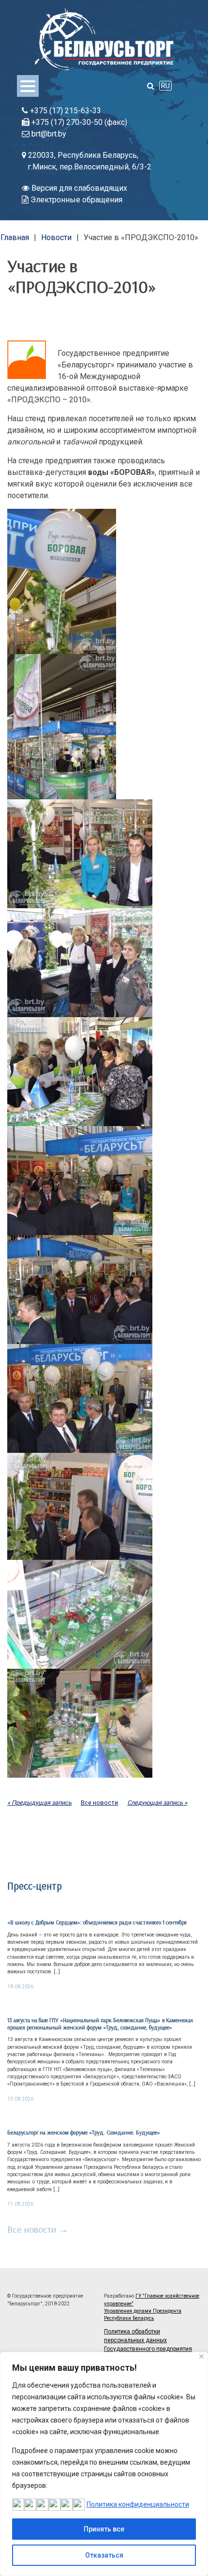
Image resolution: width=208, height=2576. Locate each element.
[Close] (201, 2356)
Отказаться (104, 2555)
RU (165, 86)
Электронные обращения (75, 200)
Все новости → (38, 2229)
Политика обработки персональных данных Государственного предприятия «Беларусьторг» (148, 2345)
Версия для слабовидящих (78, 188)
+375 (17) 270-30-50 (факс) (78, 122)
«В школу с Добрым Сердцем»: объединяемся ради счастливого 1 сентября (97, 1922)
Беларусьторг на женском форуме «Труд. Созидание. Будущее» (84, 2132)
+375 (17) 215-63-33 (65, 111)
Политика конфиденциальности (138, 2504)
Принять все (104, 2529)
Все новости (99, 1803)
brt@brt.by (48, 134)
